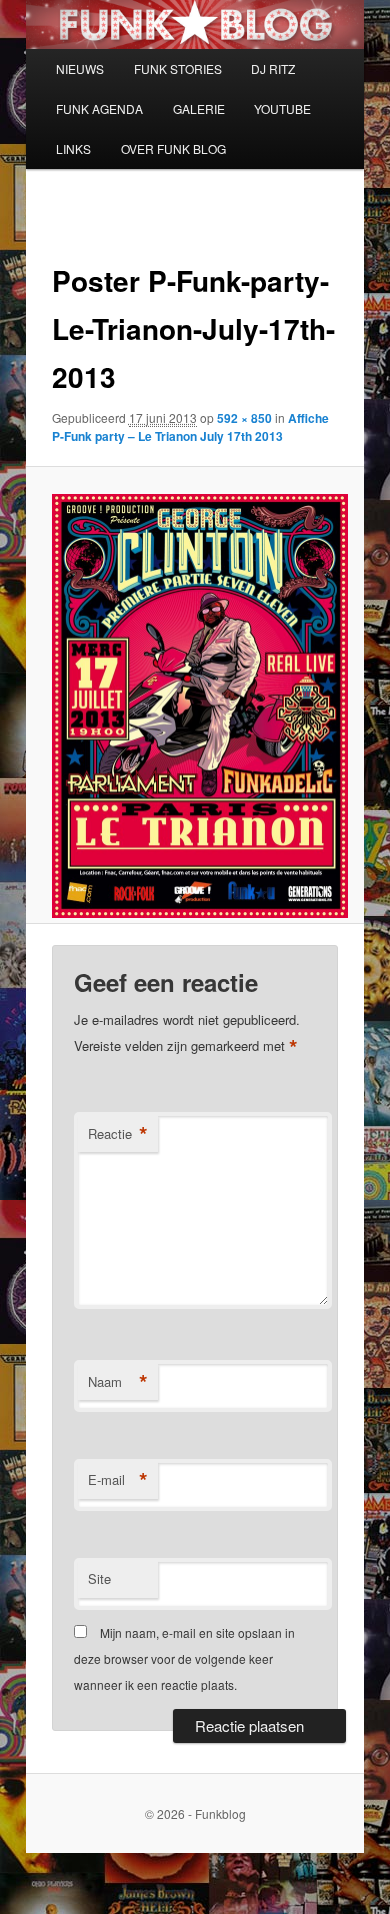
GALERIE (199, 108)
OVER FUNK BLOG (173, 148)
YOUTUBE (282, 108)
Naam (118, 1382)
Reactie (118, 1134)
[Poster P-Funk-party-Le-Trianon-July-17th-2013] (194, 706)
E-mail (118, 1480)
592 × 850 (244, 418)
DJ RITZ (273, 68)
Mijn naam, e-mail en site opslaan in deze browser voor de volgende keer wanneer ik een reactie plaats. (184, 1659)
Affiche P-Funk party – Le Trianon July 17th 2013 (190, 427)
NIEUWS (80, 68)
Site (99, 1578)
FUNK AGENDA (99, 108)
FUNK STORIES (178, 68)
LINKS (73, 148)
